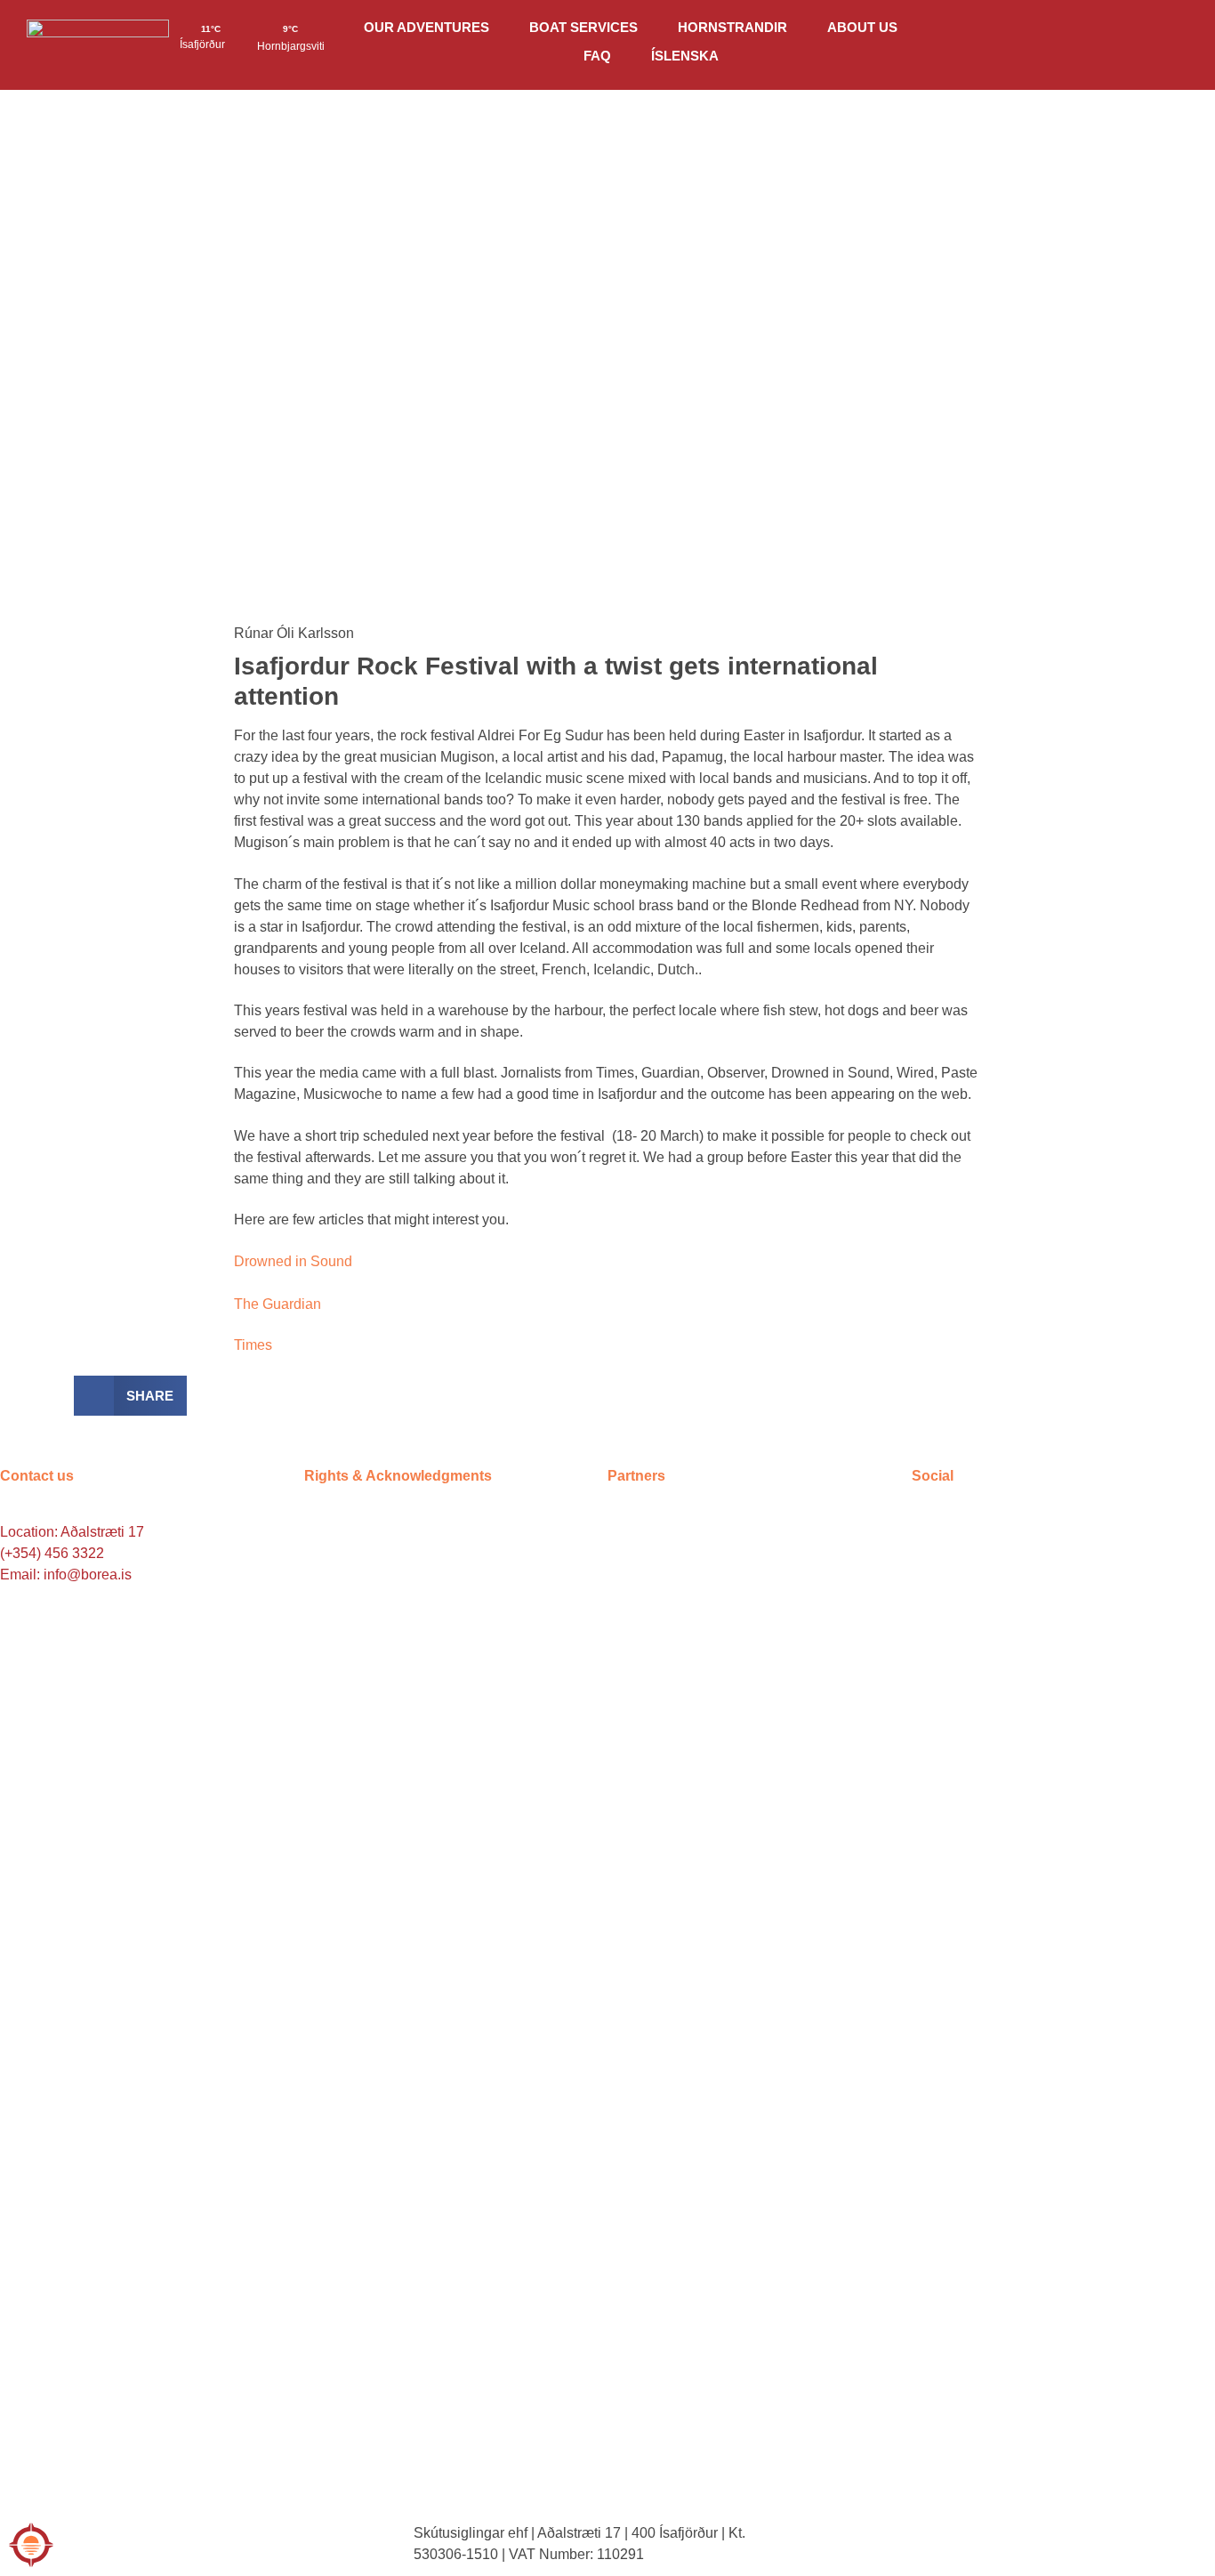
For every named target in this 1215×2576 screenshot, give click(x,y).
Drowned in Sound (293, 1261)
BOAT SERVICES (583, 27)
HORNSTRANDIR (732, 27)
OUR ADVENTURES (426, 27)
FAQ (597, 56)
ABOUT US (862, 27)
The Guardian (278, 1304)
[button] (130, 1396)
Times (253, 1345)
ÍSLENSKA (685, 56)
